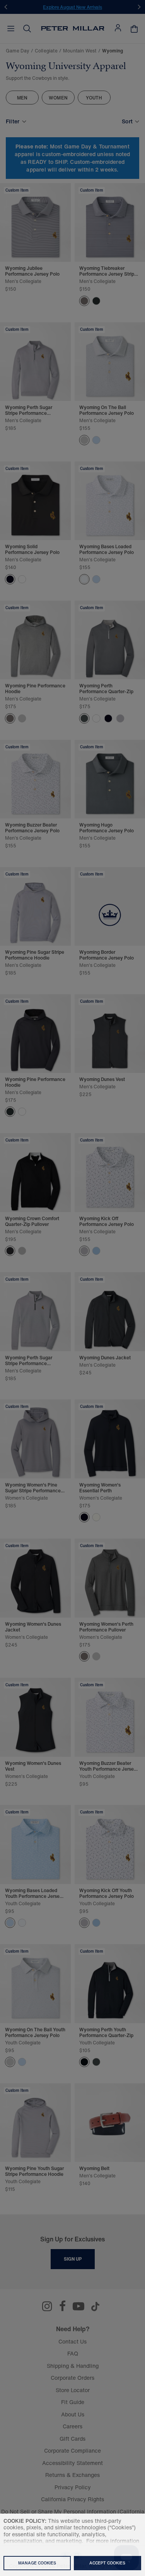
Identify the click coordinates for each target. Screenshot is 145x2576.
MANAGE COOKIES (37, 2563)
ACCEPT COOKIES (107, 2563)
